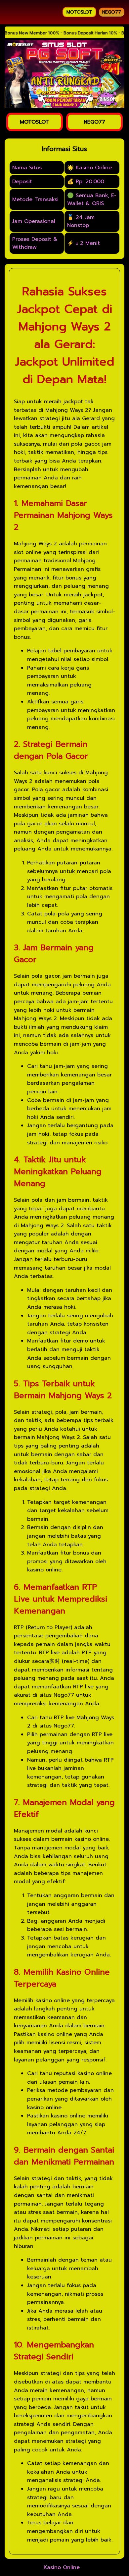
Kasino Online (62, 2567)
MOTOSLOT (79, 12)
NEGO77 (112, 12)
